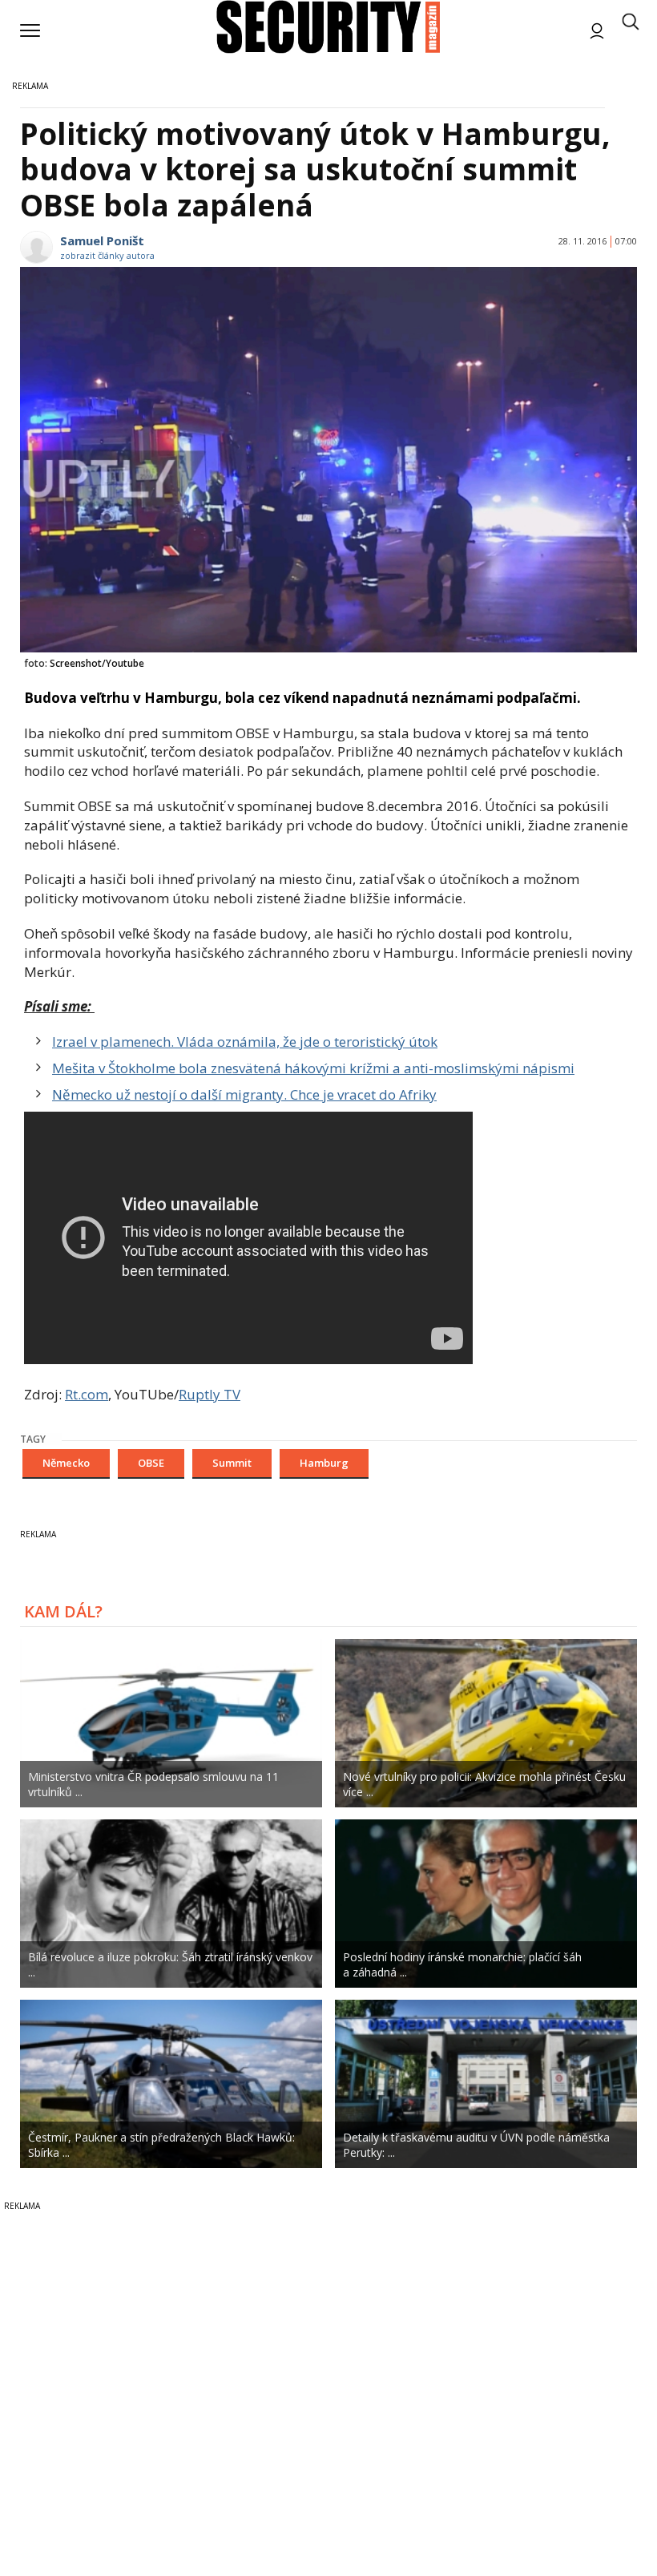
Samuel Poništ (102, 240)
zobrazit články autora (107, 255)
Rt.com (87, 1394)
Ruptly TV (210, 1394)
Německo (66, 1463)
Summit (232, 1463)
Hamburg (324, 1463)
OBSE (151, 1463)
